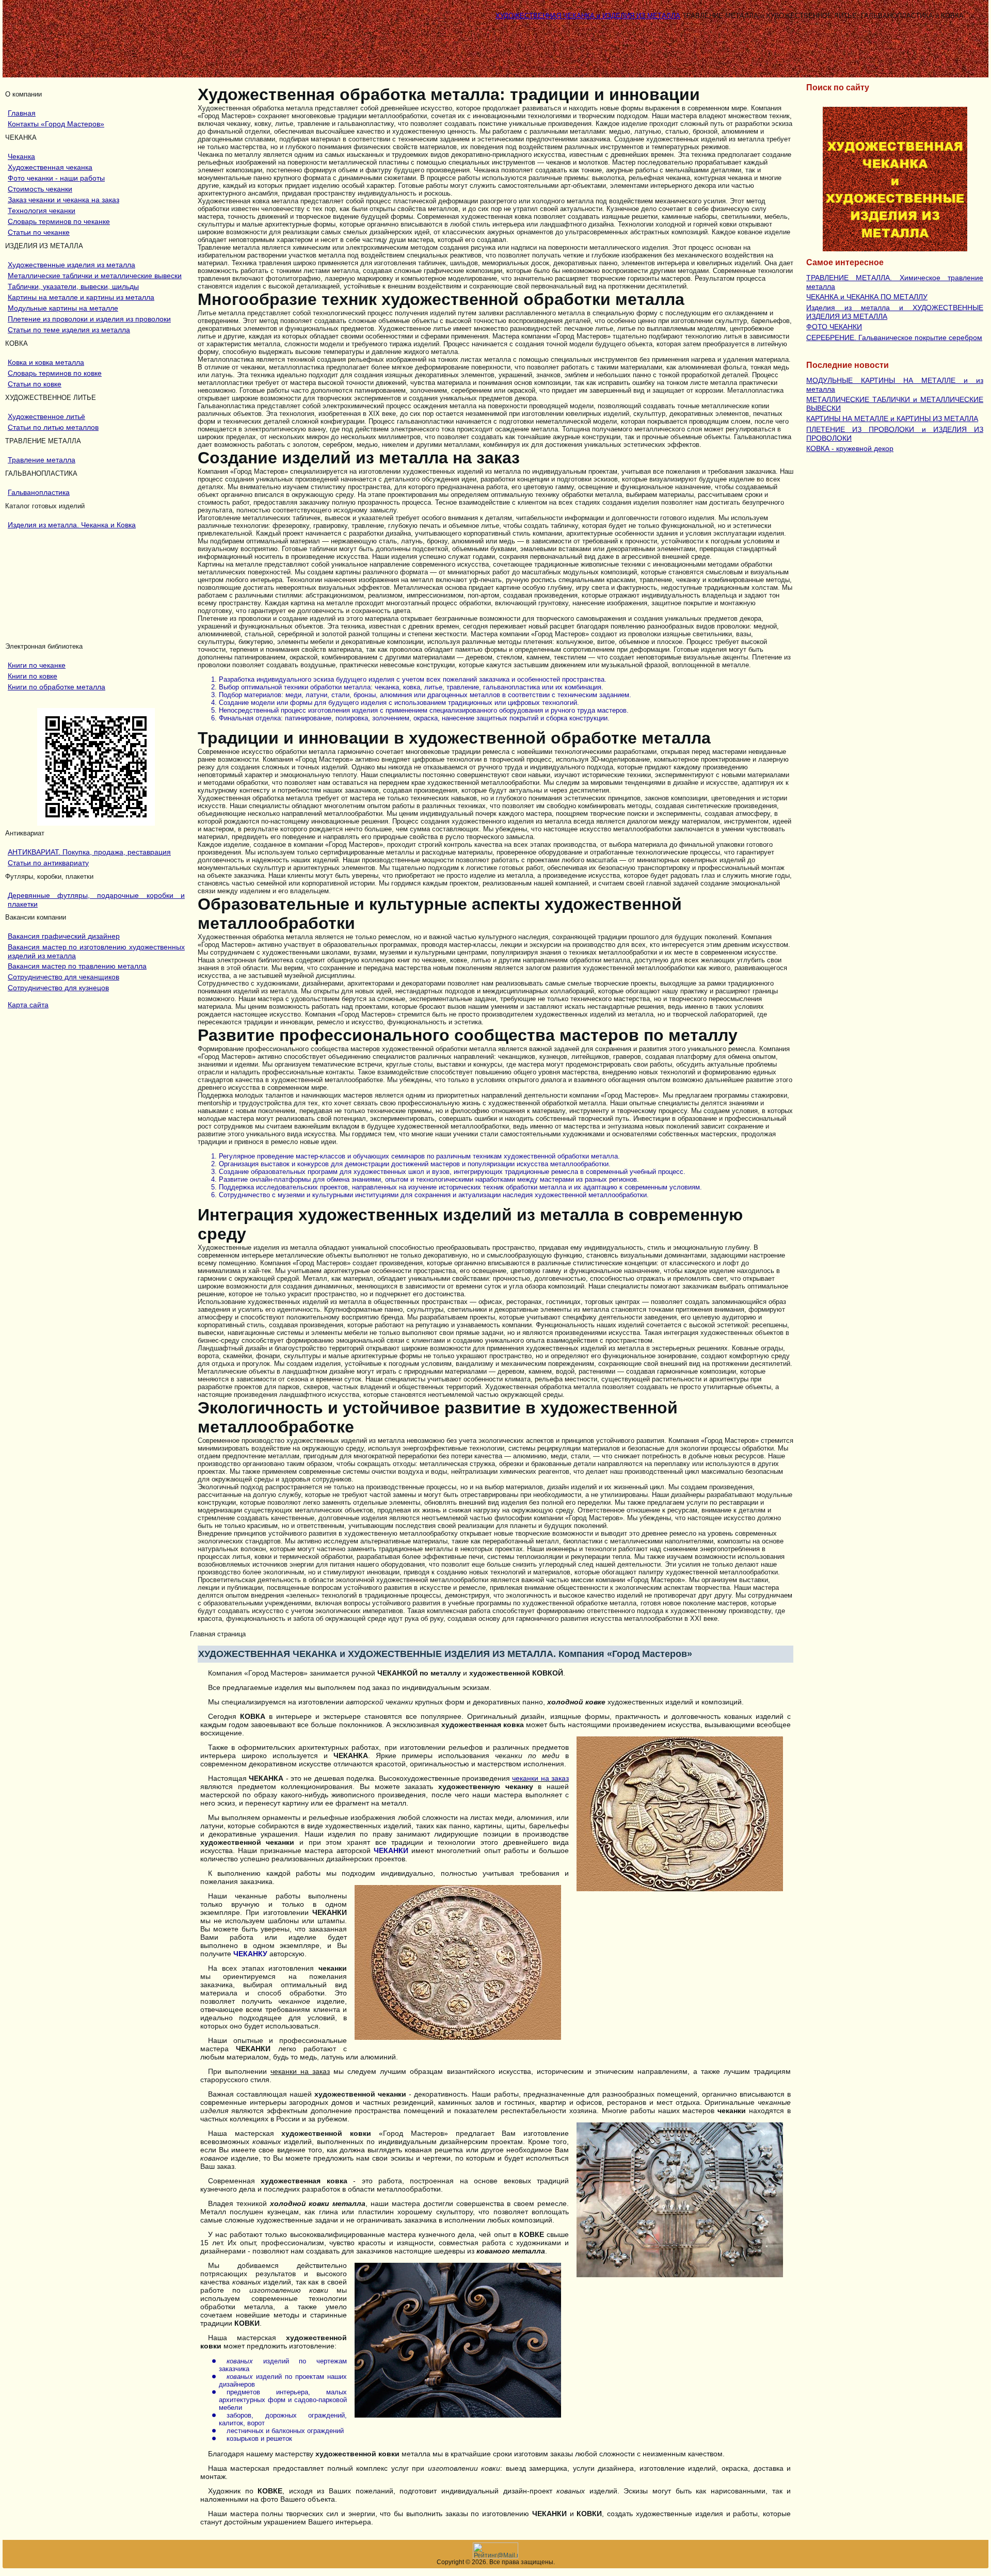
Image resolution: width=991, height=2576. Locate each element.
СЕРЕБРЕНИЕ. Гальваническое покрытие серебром (894, 337)
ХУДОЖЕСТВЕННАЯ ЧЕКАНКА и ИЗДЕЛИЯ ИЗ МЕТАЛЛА (588, 16)
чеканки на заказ (540, 1778)
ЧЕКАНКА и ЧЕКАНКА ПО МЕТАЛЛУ (867, 297)
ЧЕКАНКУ (250, 1954)
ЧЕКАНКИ (391, 1850)
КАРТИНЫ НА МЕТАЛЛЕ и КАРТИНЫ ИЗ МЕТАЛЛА (892, 418)
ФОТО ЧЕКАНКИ (834, 327)
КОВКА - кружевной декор (850, 448)
